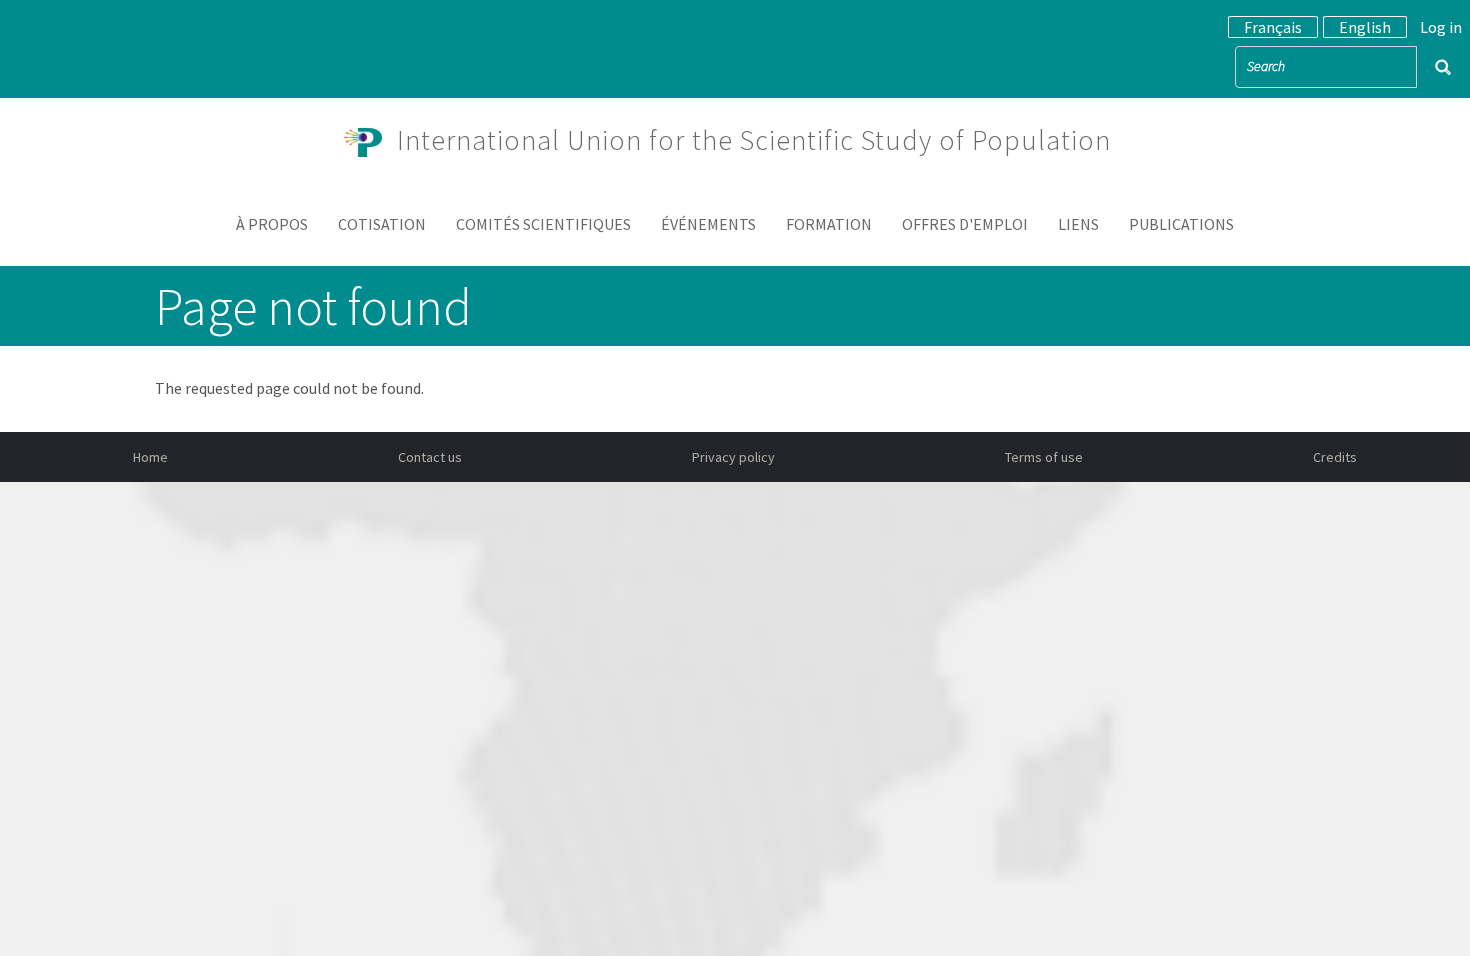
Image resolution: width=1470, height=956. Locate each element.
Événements (708, 224)
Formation (829, 224)
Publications (1181, 224)
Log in (1441, 27)
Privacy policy (733, 457)
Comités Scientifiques (543, 224)
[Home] (371, 140)
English (1365, 27)
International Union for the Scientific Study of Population (754, 140)
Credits (1335, 457)
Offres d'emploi (965, 224)
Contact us (430, 457)
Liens (1078, 224)
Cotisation (382, 224)
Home (150, 457)
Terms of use (1044, 457)
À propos (272, 224)
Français (1273, 27)
